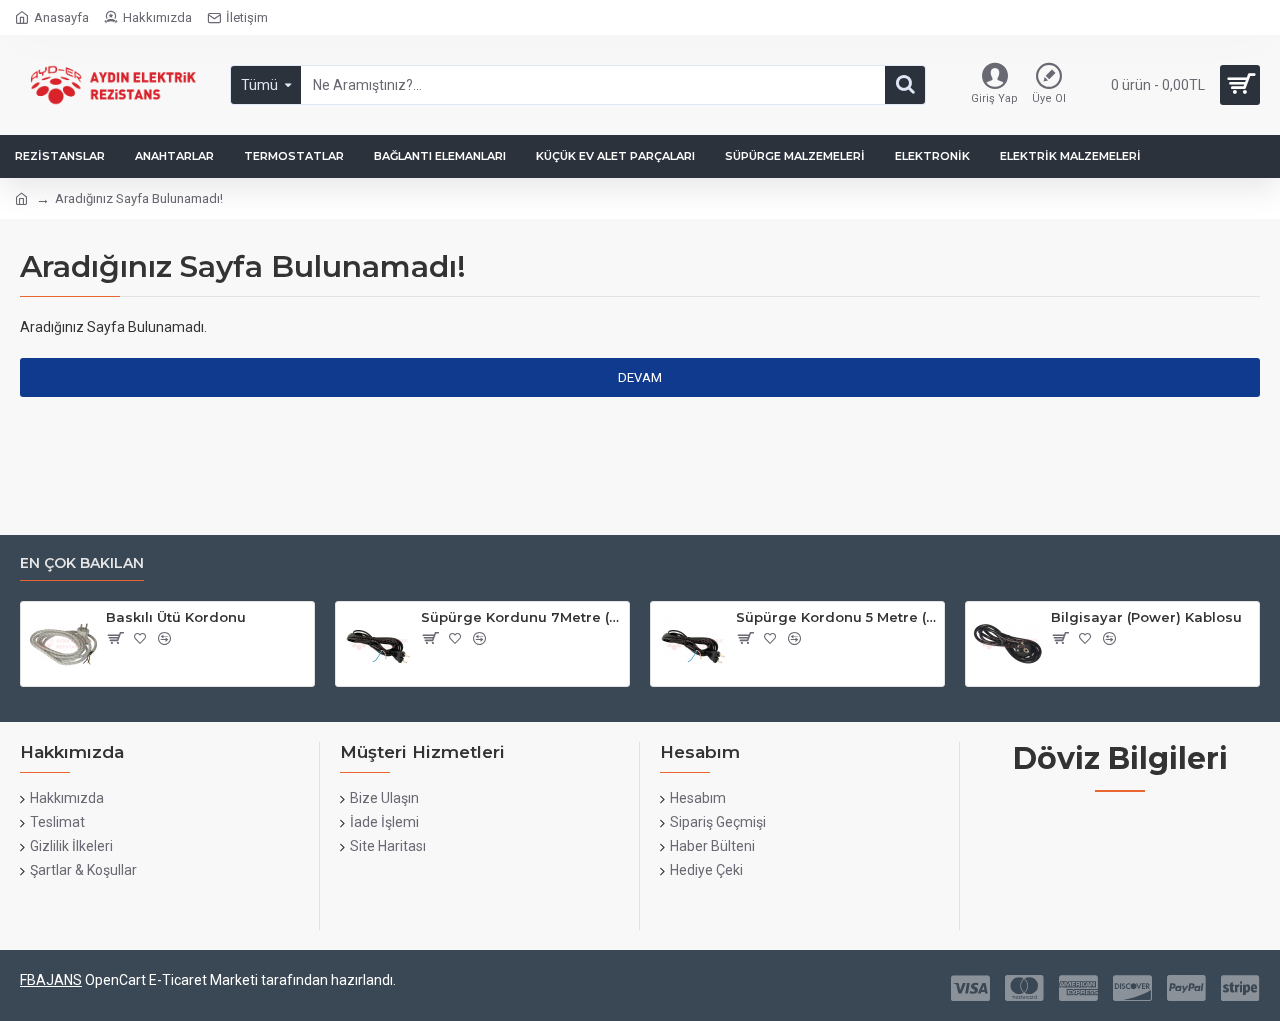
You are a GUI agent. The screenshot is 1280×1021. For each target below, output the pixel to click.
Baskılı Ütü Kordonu (176, 617)
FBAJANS (51, 980)
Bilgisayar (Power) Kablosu (1146, 617)
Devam (640, 377)
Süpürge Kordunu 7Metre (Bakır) (521, 617)
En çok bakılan (82, 563)
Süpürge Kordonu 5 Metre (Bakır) (836, 617)
